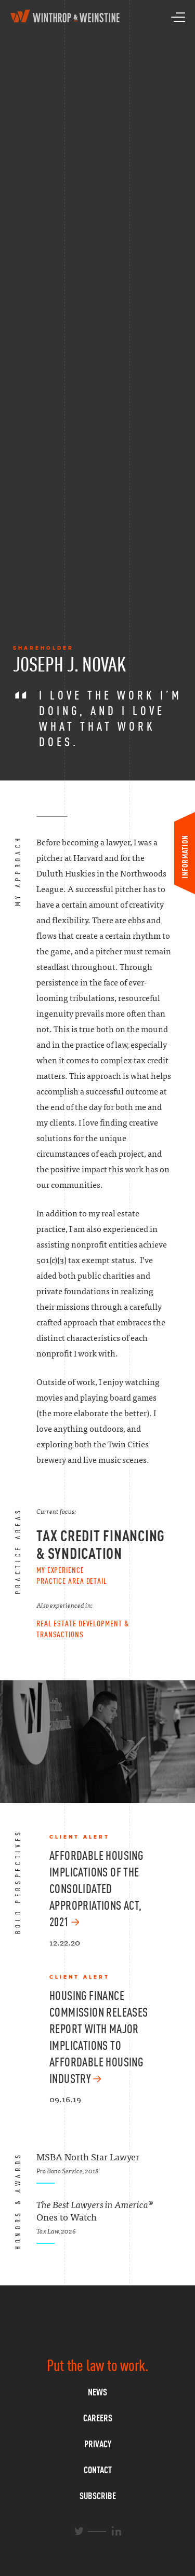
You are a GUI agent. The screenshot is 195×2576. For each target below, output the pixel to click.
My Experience (60, 1570)
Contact (98, 2470)
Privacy (98, 2444)
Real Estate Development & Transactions (83, 1629)
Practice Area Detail (72, 1581)
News (97, 2392)
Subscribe (98, 2496)
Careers (98, 2418)
